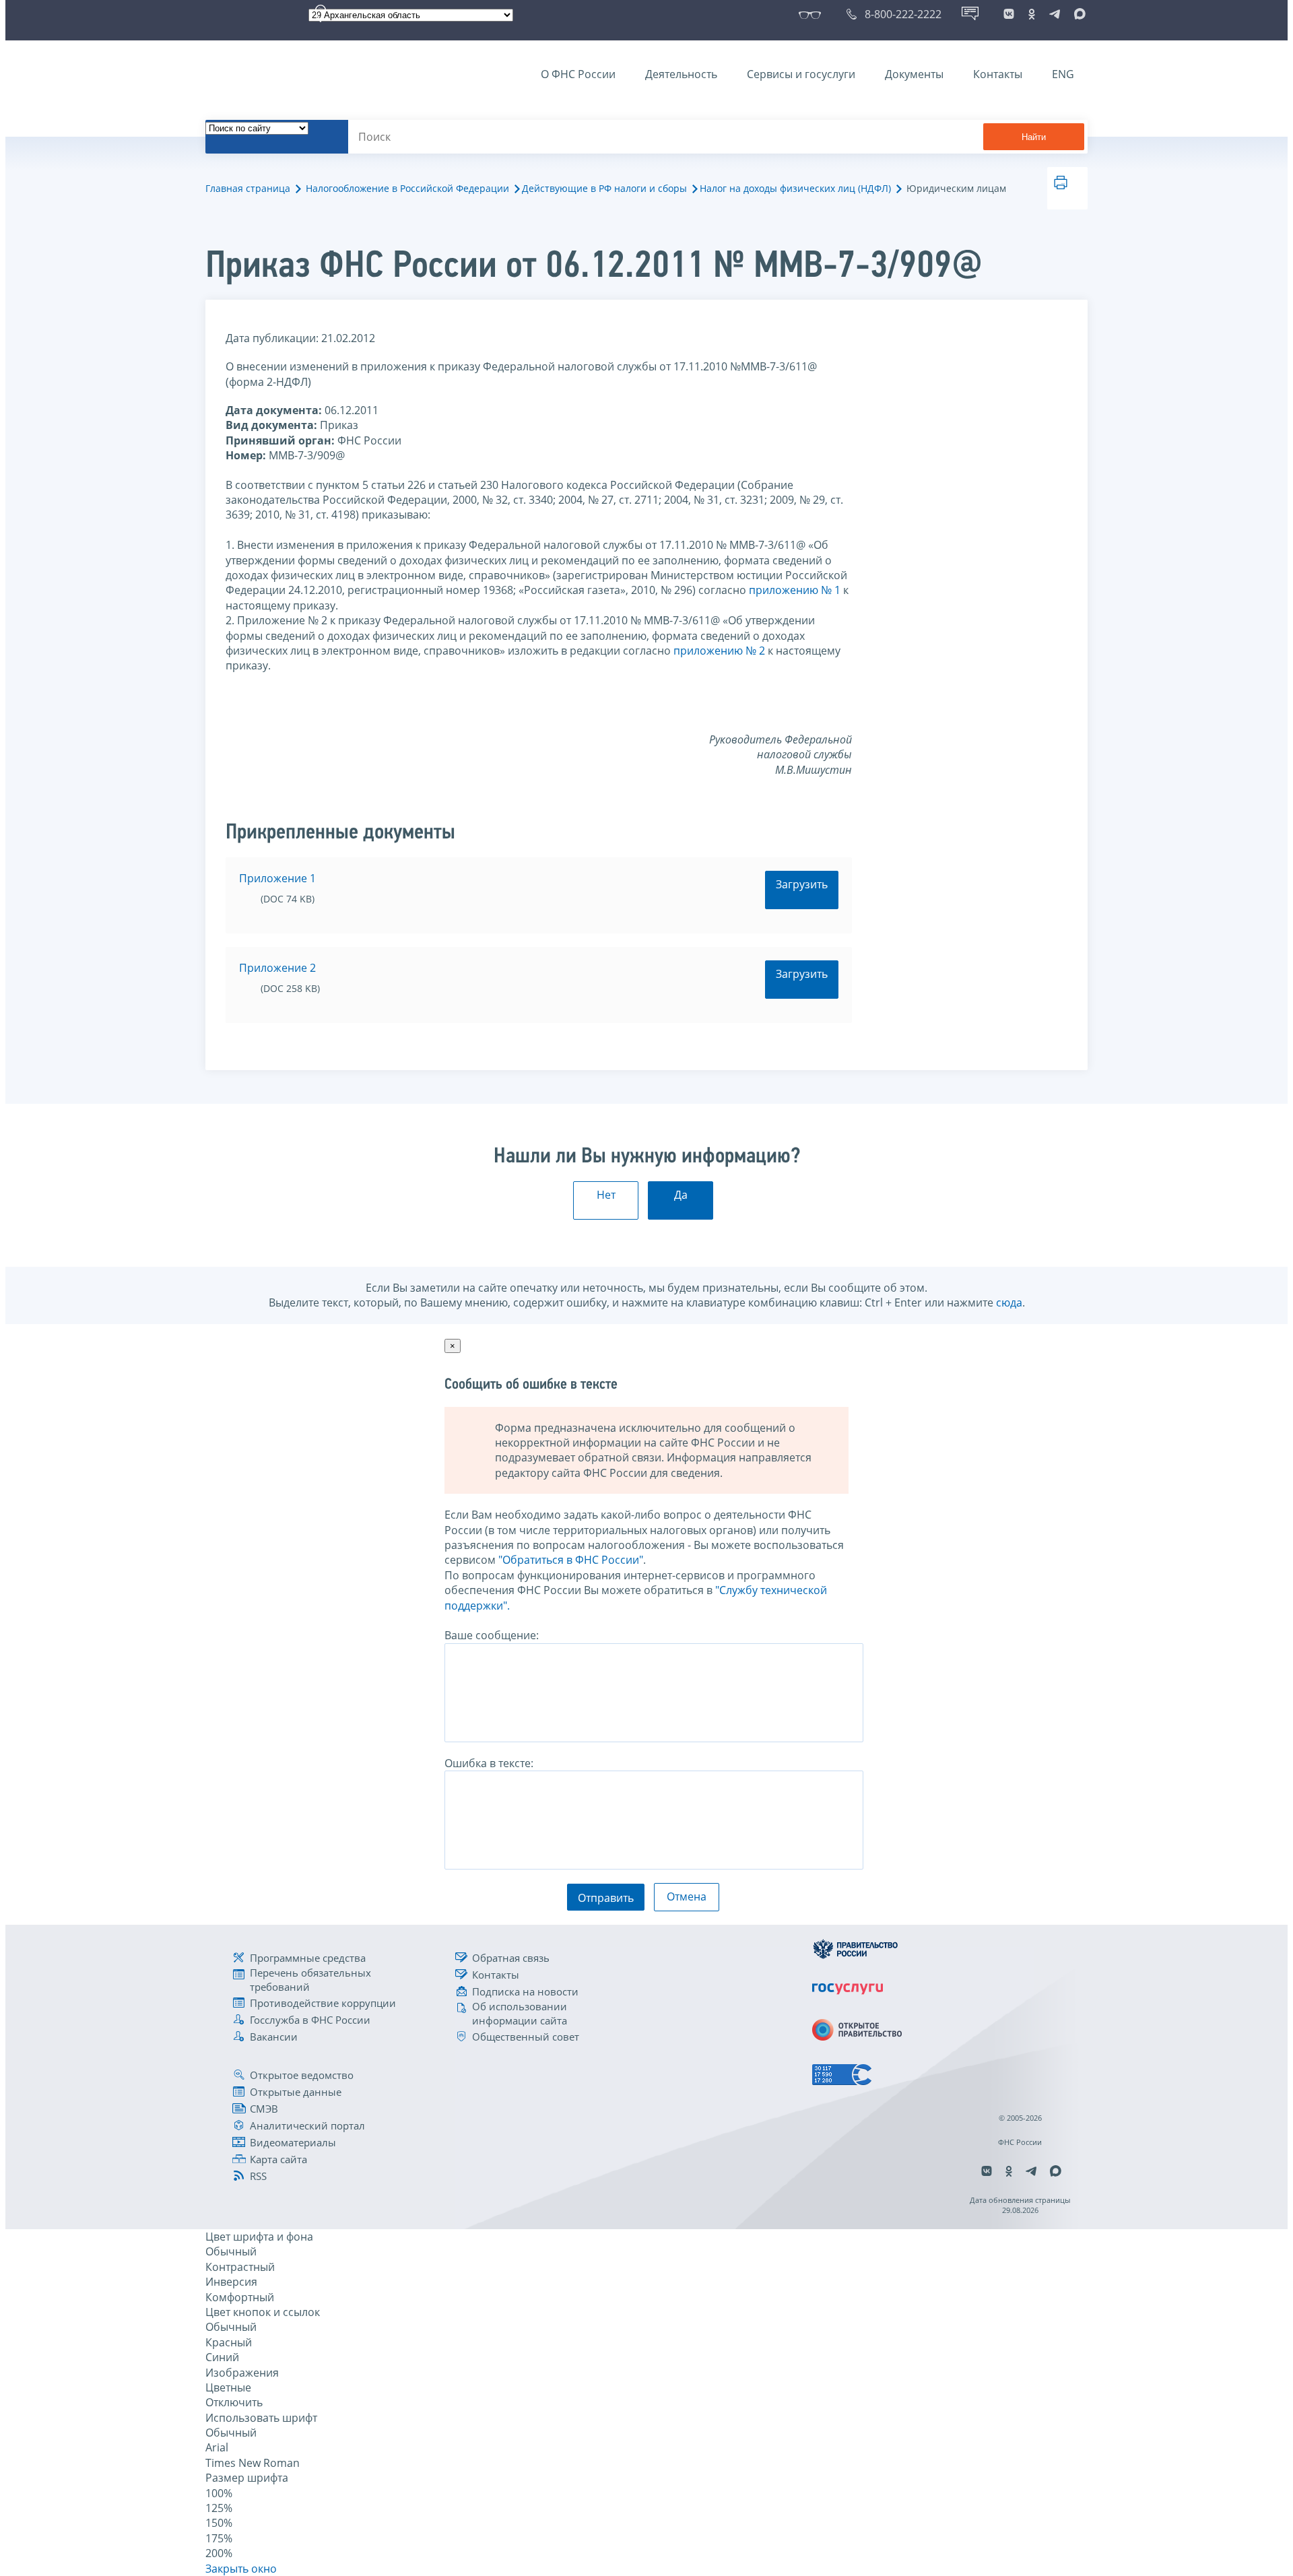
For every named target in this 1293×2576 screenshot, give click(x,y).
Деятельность (681, 74)
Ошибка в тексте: (489, 1763)
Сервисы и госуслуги (801, 74)
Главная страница (248, 188)
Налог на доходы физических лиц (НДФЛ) (795, 188)
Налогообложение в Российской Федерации (407, 188)
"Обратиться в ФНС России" (571, 1560)
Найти (1034, 137)
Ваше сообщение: (492, 1635)
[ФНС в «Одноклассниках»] (1032, 14)
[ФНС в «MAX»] (1077, 14)
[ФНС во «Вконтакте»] (1009, 14)
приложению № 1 (795, 590)
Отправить (606, 1898)
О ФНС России (578, 74)
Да (681, 1195)
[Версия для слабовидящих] (813, 14)
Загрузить (802, 884)
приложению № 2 (719, 651)
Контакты (998, 74)
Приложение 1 (277, 878)
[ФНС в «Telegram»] (1055, 14)
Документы (914, 74)
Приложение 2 (277, 968)
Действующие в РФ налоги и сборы (604, 188)
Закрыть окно (241, 2569)
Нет (606, 1195)
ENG (1063, 74)
